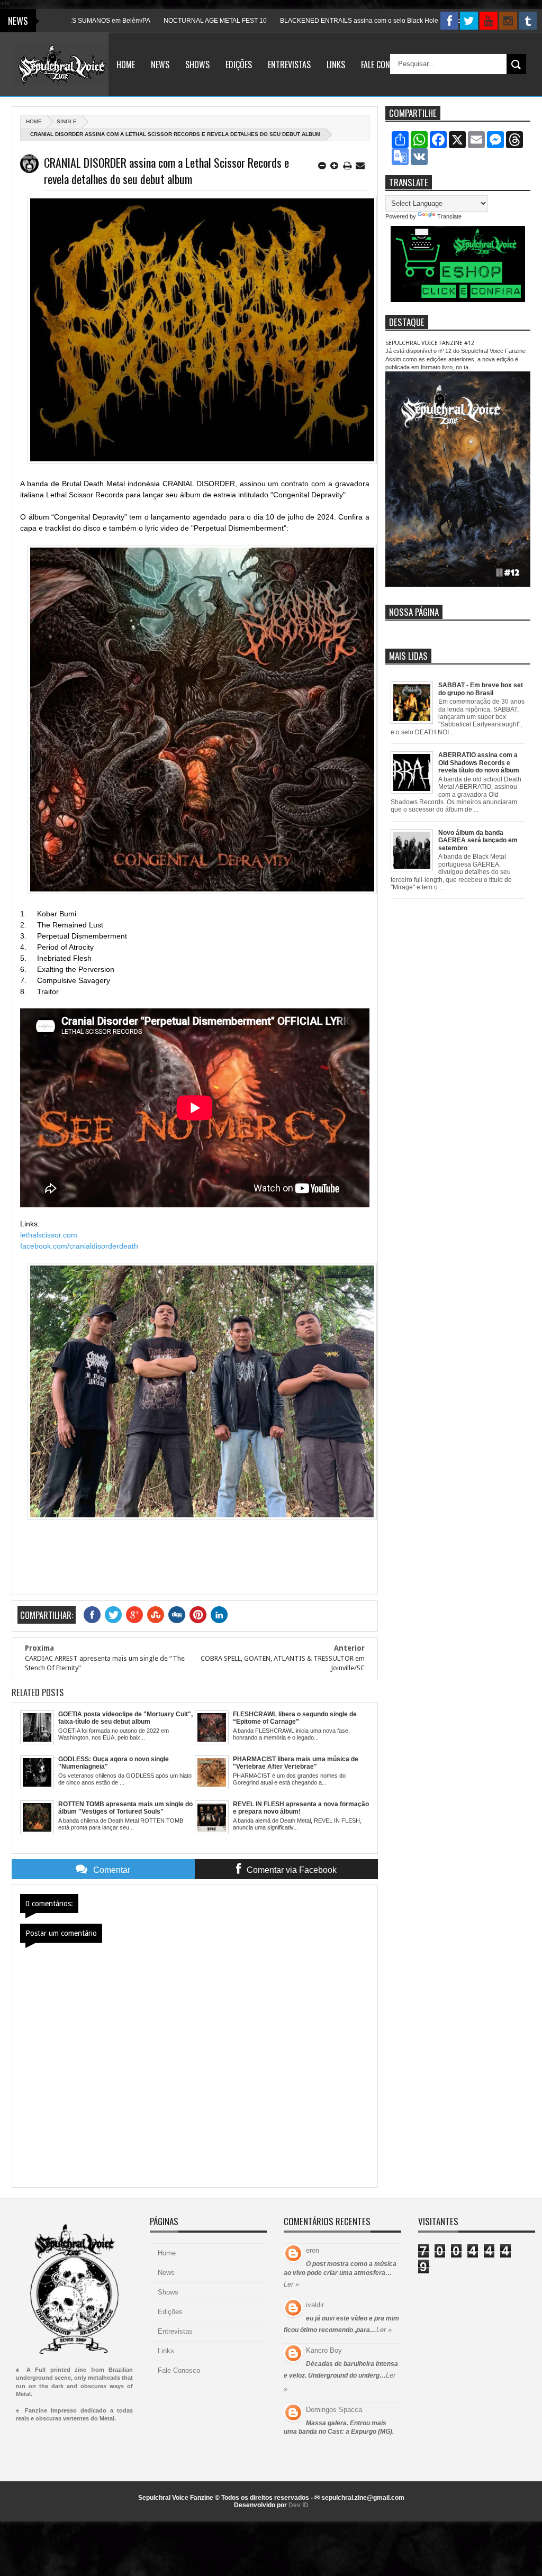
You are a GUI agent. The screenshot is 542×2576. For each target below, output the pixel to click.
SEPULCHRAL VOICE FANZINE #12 (430, 343)
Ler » (291, 2284)
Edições (239, 65)
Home (126, 65)
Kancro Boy (324, 2350)
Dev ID (299, 2505)
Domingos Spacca (334, 2410)
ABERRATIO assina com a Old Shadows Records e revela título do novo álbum (479, 763)
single (67, 121)
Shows (197, 65)
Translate (449, 216)
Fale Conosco (385, 65)
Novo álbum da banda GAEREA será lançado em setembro (478, 840)
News (160, 65)
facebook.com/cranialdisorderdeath (79, 1246)
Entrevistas (289, 65)
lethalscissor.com (49, 1235)
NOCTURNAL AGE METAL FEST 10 (157, 21)
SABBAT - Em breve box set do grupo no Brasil (481, 689)
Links (336, 65)
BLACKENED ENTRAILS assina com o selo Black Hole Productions (319, 21)
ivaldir (315, 2305)
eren (313, 2250)
